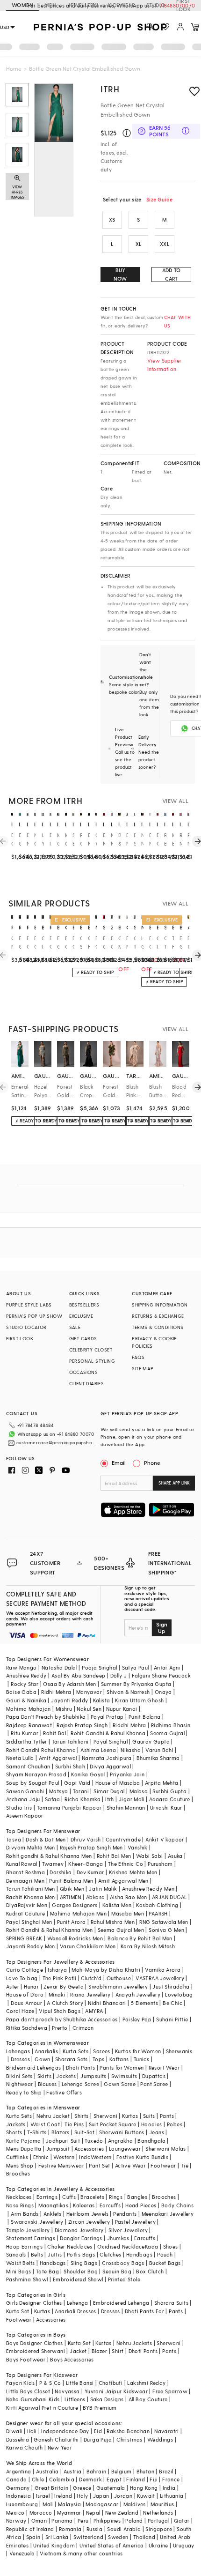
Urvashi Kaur (166, 1808)
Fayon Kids (20, 2383)
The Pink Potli (60, 1978)
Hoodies (152, 2124)
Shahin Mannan (126, 1808)
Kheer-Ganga (86, 1864)
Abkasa (95, 1897)
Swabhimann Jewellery (118, 1986)
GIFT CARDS (83, 1338)
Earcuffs (110, 2205)
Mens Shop (20, 2165)
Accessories (89, 2149)
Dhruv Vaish (86, 1839)
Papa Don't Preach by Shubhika (46, 1717)
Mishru (64, 1709)
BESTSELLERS (84, 1305)
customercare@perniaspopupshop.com (57, 1442)
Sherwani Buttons (122, 2132)
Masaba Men (128, 1913)
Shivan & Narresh (128, 1692)
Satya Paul (136, 1667)
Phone (152, 1462)
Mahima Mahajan (29, 1709)
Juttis (55, 2254)
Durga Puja (98, 2439)
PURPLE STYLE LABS (29, 1305)
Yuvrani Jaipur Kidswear (116, 2391)
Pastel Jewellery (135, 2222)
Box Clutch (150, 2271)
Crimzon (83, 2028)
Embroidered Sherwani (36, 2351)
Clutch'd (91, 1978)
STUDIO (156, 5)
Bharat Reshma (25, 1872)
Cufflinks (17, 2157)
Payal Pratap (107, 1717)
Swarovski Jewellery (37, 2222)
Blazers (61, 2132)
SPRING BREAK (24, 1938)
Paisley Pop (137, 2019)
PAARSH (158, 1913)
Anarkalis (46, 2051)
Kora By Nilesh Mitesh (148, 1946)
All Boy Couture (148, 2399)
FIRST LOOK (183, 6)
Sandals (16, 2254)
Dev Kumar (90, 1872)
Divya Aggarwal (110, 1766)
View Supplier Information (165, 365)
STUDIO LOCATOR (26, 1327)
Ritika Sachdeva (27, 2028)
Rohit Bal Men (114, 1856)
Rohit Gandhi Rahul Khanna (41, 1750)
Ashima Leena (98, 1750)
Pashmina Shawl (27, 2279)
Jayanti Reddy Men (31, 1946)
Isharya (57, 1970)
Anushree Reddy (26, 1675)
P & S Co (50, 2383)
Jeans (157, 2132)
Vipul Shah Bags (60, 2011)
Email (119, 1462)
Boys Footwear (26, 2359)
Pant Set (99, 2165)
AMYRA (94, 2011)
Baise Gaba (21, 1692)
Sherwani (105, 2116)
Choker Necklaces (70, 2246)
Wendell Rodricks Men (75, 1938)
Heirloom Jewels (87, 2214)
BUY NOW (120, 274)
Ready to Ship (24, 2092)
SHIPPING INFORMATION (160, 1305)
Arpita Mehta (162, 1783)
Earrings (47, 2197)
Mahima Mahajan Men (78, 1913)
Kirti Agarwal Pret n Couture (42, 2408)
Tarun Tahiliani (70, 1741)
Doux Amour (26, 2003)
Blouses (47, 2084)
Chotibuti (111, 2383)
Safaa (52, 1799)
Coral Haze (20, 2011)
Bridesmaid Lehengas (34, 2067)
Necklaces (19, 2197)
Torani (81, 1791)
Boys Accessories (72, 2359)
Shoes (171, 2246)
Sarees (101, 2051)
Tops (99, 2059)
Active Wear (130, 2165)
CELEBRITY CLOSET (91, 1350)
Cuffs (69, 2197)
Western (64, 2157)
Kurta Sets (75, 2051)
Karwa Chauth (25, 2447)
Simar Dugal (109, 1791)
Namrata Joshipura (107, 1758)
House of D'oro (25, 1994)
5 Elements (144, 2003)
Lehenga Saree (80, 2084)
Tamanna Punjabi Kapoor (69, 1808)
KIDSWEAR (122, 5)
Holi (32, 2431)
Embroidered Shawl (78, 2279)
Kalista (102, 1700)
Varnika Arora (163, 1970)
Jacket (78, 2351)
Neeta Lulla (20, 1758)
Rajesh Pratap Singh (82, 1725)
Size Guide (159, 199)
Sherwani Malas (166, 2149)
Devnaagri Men (25, 1881)
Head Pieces (141, 2205)
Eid (98, 2431)
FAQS (138, 1357)
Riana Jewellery (90, 1994)
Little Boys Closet (28, 2391)
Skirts (44, 2076)
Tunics (141, 2059)
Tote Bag (47, 2271)
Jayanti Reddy (69, 1700)
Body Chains (177, 2205)
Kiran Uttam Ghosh (140, 1700)
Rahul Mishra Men (113, 1922)
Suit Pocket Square (113, 2124)
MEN (50, 5)
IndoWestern (95, 2157)
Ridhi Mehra (56, 1692)
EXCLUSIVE (81, 1316)
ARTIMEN (71, 1897)
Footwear (163, 2165)
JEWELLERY (82, 5)
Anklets (53, 2214)
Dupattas (154, 2076)
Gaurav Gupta (151, 1741)
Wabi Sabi (150, 1856)
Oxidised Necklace (121, 2246)
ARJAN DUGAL (169, 1897)
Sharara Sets (72, 2059)
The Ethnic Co (126, 1864)
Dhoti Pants (80, 2067)
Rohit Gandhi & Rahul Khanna (108, 1733)
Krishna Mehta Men (133, 1872)
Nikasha (131, 1750)
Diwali (14, 2431)
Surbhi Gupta (169, 1791)
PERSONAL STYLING (92, 1361)
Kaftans (119, 2059)
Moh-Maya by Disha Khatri (106, 1970)
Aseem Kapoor (25, 1815)
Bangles (137, 2197)
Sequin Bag (117, 2271)
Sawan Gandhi (25, 1791)
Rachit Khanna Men (31, 1897)
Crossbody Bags (123, 2263)
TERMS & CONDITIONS (158, 1327)
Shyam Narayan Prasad (36, 1774)
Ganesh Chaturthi (56, 2439)
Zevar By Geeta (64, 1986)
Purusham (160, 1864)
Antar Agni (167, 1667)
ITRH (110, 89)
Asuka (175, 1856)
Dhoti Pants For (144, 2311)
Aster (13, 1986)
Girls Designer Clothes (34, 2303)
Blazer (99, 2351)
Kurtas (130, 2116)
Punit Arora (71, 1922)
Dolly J (119, 1675)
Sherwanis (179, 2051)
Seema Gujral (167, 1733)
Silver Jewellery (128, 2230)
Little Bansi (80, 2383)
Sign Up (162, 1627)
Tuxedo (94, 2141)
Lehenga (78, 2303)
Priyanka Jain (127, 1774)
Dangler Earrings (81, 2238)
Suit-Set (84, 2132)
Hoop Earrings (24, 2246)
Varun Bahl (159, 1750)
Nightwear (20, 2084)
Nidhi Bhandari (107, 2003)
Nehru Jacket (53, 2116)
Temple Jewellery (28, 2230)
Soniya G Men (166, 1930)
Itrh (110, 1799)
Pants (167, 2116)
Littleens (75, 2399)
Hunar (31, 1986)
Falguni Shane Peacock (161, 1675)
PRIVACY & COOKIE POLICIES (154, 1342)
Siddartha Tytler (26, 1741)
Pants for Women (122, 2067)
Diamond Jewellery (79, 2230)
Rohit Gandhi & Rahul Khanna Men (49, 1930)
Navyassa (67, 2391)
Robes (175, 2124)
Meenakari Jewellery (168, 2214)
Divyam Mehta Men (30, 1847)
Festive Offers (64, 2092)
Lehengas (18, 2051)
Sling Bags (84, 2263)
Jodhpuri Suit (63, 2141)
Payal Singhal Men (29, 1922)
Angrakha (120, 2141)
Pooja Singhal (99, 1667)
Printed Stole (124, 2279)
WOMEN (22, 5)
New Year (60, 2447)
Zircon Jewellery (89, 2222)
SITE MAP (143, 1368)
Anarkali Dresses (75, 2311)
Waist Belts (20, 2263)
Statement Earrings (31, 2238)
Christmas (129, 2439)
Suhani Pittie (172, 2019)
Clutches (110, 2254)
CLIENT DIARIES (87, 1383)
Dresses (20, 2059)
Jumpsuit (58, 2149)
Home (14, 68)
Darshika (61, 1872)
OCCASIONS (84, 1372)
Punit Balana (145, 1717)
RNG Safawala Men (164, 1922)
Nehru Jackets (134, 2343)
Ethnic (41, 2157)
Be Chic (172, 2003)
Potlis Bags (81, 2254)
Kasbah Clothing (157, 1905)
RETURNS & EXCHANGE (158, 1316)
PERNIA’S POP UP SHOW (34, 1316)
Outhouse (119, 1978)
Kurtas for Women (138, 2051)
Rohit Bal (54, 1733)
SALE (75, 1327)
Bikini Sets (19, 2076)
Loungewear (125, 2149)
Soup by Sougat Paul (33, 1783)
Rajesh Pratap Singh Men (91, 1847)
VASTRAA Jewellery (160, 1978)
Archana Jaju (23, 1799)
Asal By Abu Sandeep (79, 1675)
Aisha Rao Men (129, 1897)
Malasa (139, 1791)
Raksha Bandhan (128, 2431)
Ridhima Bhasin (171, 1725)
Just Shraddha (171, 1986)
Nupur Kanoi (122, 1709)
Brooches (18, 2173)
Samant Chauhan (28, 1766)
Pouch (165, 2254)
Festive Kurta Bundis (142, 2157)
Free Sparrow (170, 2391)
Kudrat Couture (26, 1913)
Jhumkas (118, 2238)
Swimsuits (124, 2076)
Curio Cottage (25, 1970)
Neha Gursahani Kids (33, 2399)
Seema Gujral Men (121, 1930)
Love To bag (22, 1978)
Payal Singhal (111, 1741)
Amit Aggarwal (58, 1758)
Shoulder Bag (81, 2271)
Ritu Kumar (25, 1733)
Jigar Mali (132, 1799)
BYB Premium (100, 2408)
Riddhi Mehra (129, 1725)
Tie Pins (74, 2124)
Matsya (58, 1791)
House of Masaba (118, 1783)
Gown (43, 2059)
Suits (149, 2116)
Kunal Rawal (22, 1864)
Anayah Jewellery (138, 1994)
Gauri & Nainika (26, 1700)
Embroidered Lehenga (121, 2303)
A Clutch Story (65, 2003)
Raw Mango (22, 1667)
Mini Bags (19, 2271)
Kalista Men (117, 1905)
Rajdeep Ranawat (29, 1725)
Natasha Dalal (59, 1667)
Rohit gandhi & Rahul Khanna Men (49, 1856)
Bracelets (92, 2197)
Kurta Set (18, 2311)
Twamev (53, 1864)
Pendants (125, 2214)
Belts (37, 2254)
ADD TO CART (171, 274)
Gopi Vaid (77, 1783)
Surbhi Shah (70, 1766)
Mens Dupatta (24, 2149)
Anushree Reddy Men (148, 1889)
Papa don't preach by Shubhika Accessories (62, 2019)
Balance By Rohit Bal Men (140, 1938)
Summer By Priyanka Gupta (136, 1684)
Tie (185, 2165)
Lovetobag (179, 1994)
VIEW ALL (175, 801)
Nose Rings (20, 2205)
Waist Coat (45, 2124)
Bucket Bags (165, 2263)
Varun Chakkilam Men (88, 1946)
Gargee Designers (75, 1905)
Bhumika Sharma (158, 1758)
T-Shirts (37, 2132)
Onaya (163, 1692)
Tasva (14, 1839)
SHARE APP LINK (174, 1483)
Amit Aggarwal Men (123, 1881)
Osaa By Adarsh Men (69, 1684)
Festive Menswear (61, 2165)
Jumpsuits (93, 2076)
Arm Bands (25, 2214)
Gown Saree (120, 2084)
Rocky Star (25, 1684)
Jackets (66, 2076)
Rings (116, 2197)
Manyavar (89, 1692)
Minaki (57, 1994)
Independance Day (65, 2431)
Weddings (160, 2439)
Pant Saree (154, 2084)
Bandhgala (151, 2141)
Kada (152, 2246)
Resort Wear (164, 2067)
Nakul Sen (89, 1709)
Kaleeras (84, 2205)
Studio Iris (19, 1808)
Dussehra (18, 2439)
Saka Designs (107, 2399)
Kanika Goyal (88, 1774)
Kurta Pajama (24, 2141)
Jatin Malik (103, 1889)
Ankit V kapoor (165, 1839)
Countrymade (123, 1839)
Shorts (14, 2132)
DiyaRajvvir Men (27, 1905)
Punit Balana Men (71, 1881)
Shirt (118, 2351)
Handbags (139, 2254)
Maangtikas (53, 2205)
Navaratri (167, 2431)
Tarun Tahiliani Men (31, 1889)
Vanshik (138, 1847)
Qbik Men (72, 1889)
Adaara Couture (170, 1799)
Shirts (81, 2116)
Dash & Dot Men (46, 1839)
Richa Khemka (83, 1799)
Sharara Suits (171, 2303)
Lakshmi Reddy (146, 2383)
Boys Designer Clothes (34, 2343)
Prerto (60, 2028)
